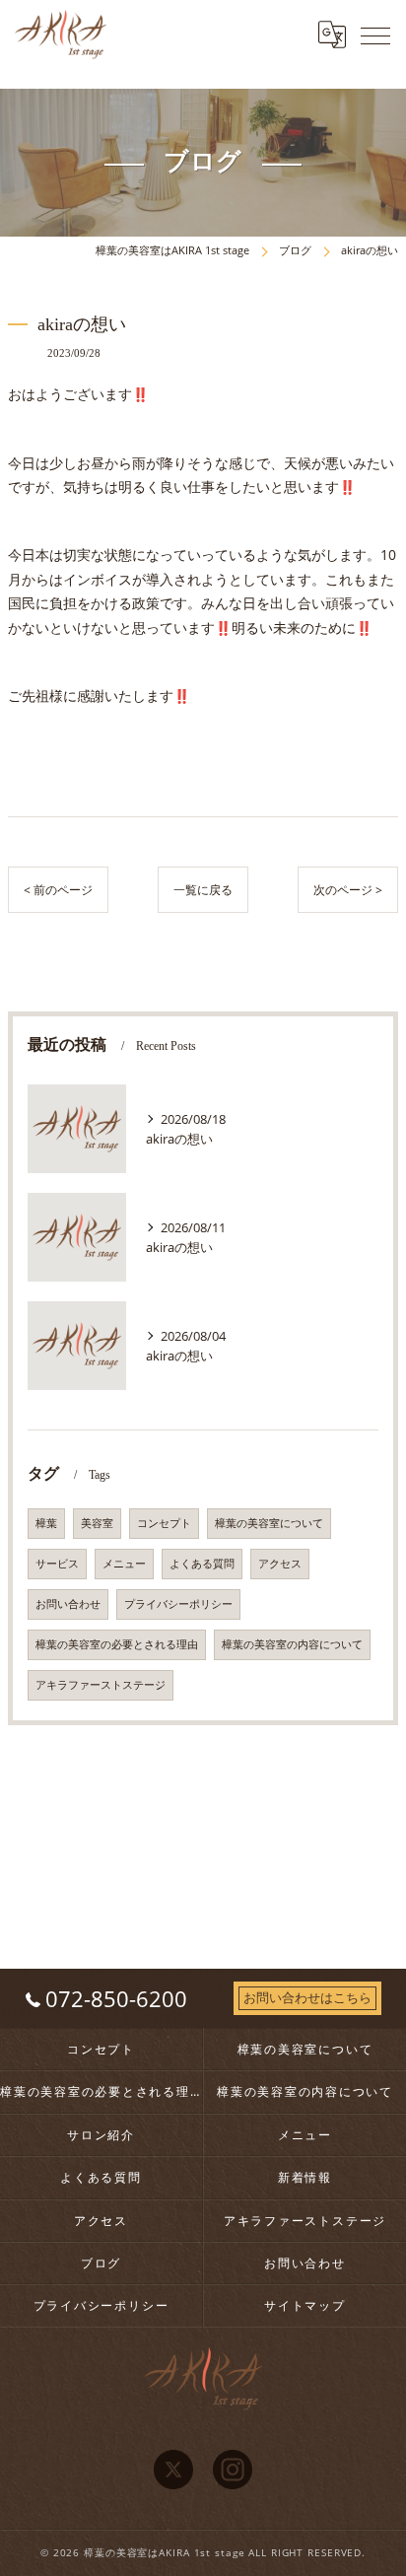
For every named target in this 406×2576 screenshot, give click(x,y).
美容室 (97, 1523)
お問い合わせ (68, 1604)
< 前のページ (58, 890)
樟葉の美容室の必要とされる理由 (117, 1644)
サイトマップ (305, 2305)
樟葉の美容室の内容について (292, 1644)
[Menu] (375, 35)
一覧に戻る (203, 890)
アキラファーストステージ (101, 1685)
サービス (57, 1564)
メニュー (124, 1564)
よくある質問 (202, 1564)
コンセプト (164, 1523)
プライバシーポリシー (178, 1604)
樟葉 (46, 1523)
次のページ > (348, 890)
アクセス (280, 1564)
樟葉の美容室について (269, 1523)
